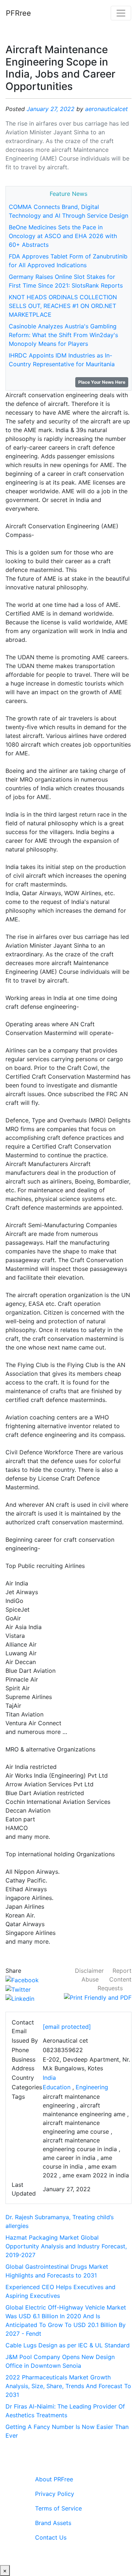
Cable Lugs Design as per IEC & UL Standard (68, 2345)
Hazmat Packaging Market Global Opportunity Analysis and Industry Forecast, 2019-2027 (66, 2246)
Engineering (92, 2087)
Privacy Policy (55, 2494)
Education (57, 2087)
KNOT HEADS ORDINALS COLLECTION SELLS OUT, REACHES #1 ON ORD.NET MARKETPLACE (63, 306)
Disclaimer (89, 1971)
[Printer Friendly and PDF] (98, 1997)
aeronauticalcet (106, 109)
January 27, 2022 (51, 109)
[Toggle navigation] (121, 13)
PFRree (18, 13)
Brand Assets (53, 2523)
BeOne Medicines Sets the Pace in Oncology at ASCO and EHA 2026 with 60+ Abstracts (63, 236)
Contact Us (51, 2537)
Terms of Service (58, 2508)
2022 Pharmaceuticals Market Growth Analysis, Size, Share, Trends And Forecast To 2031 (68, 2386)
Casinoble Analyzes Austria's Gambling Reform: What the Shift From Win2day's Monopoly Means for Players (63, 335)
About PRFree (54, 2479)
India (49, 2078)
